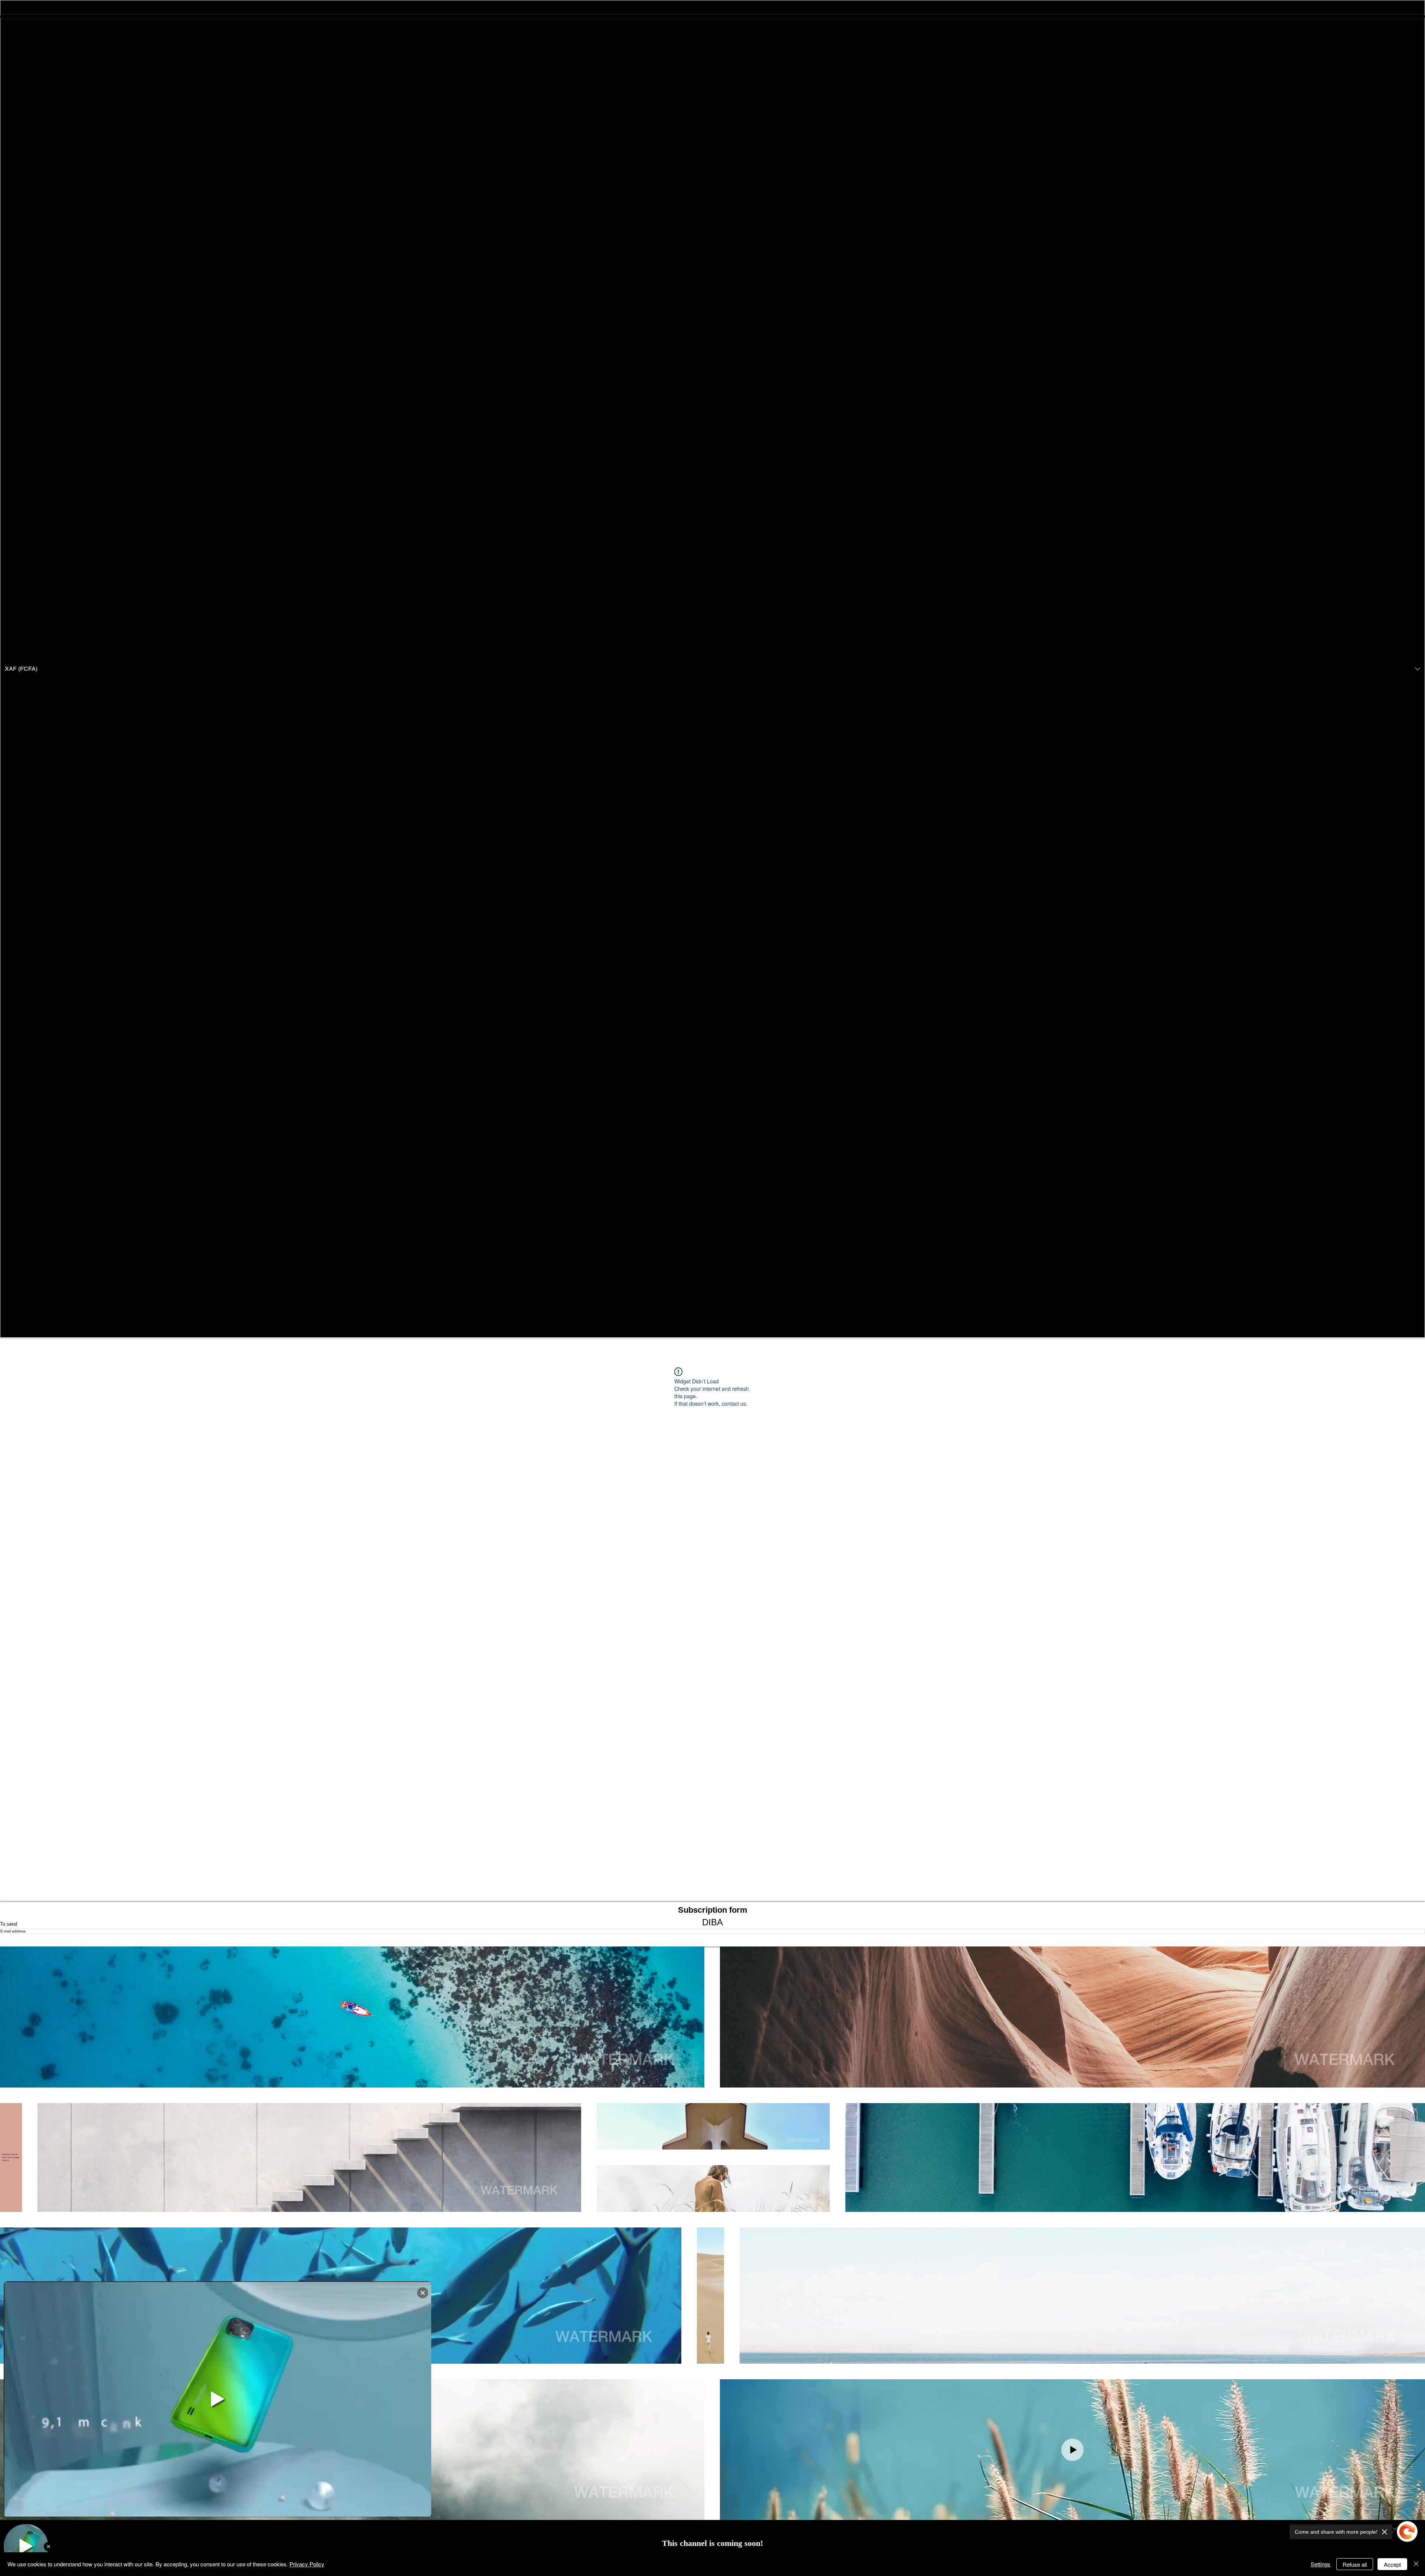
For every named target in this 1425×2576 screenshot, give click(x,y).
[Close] (1416, 2564)
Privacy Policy (307, 2564)
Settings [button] (1321, 2564)
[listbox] (712, 669)
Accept (1392, 2564)
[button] (712, 669)
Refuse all (1355, 2564)
